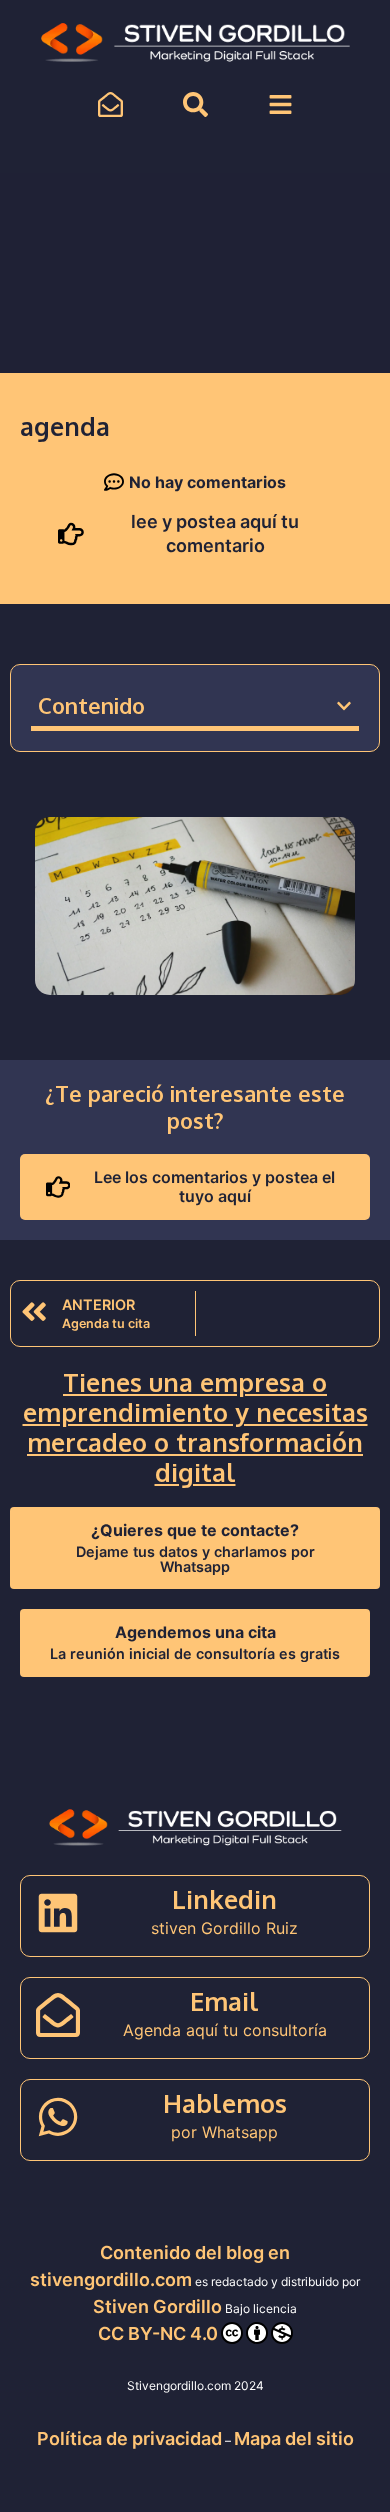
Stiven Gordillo (157, 2306)
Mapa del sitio (294, 2438)
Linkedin (224, 1899)
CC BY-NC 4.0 (158, 2333)
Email (224, 2001)
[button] (344, 706)
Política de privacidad (129, 2438)
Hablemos (225, 2103)
